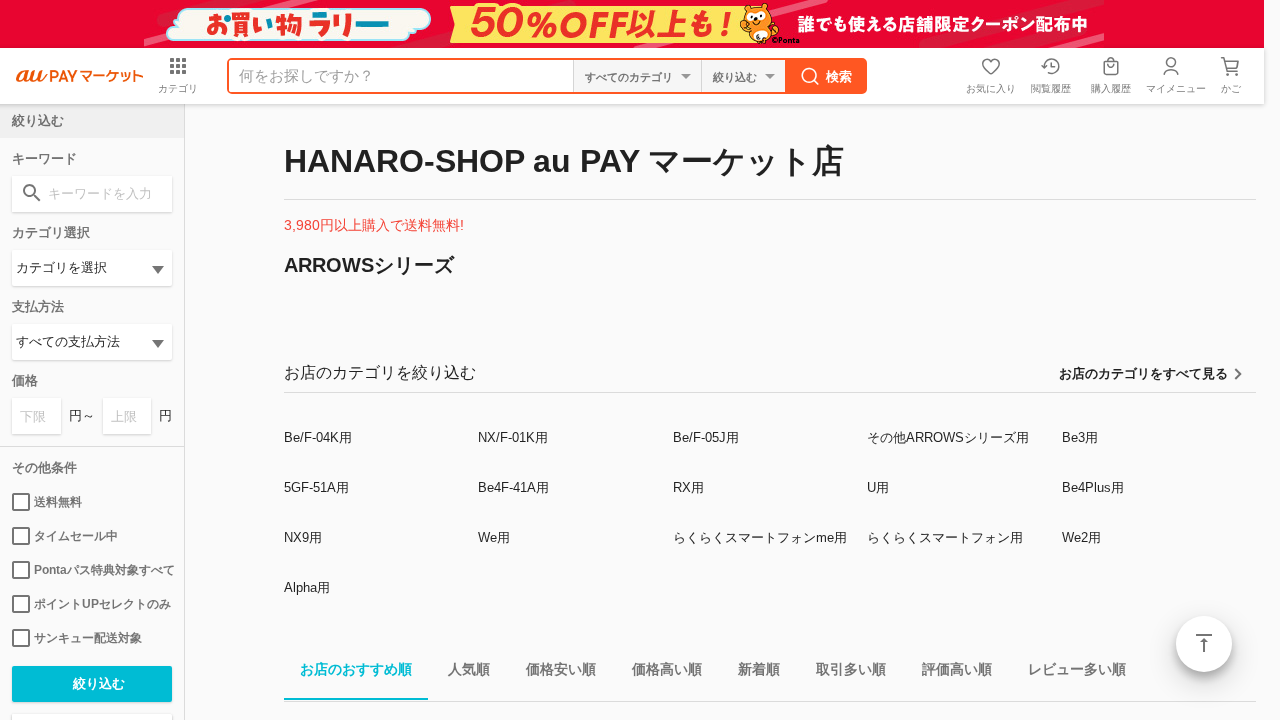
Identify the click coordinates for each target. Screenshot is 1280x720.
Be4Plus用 (1093, 487)
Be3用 (1080, 437)
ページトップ (1204, 644)
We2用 (1081, 537)
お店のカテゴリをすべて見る (1143, 373)
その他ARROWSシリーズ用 (948, 437)
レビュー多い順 (1077, 669)
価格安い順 (561, 669)
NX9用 (303, 537)
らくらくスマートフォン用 (945, 537)
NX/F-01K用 (513, 437)
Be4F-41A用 (513, 487)
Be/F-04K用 (318, 437)
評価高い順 (957, 669)
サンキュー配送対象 (88, 638)
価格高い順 (667, 669)
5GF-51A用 (316, 487)
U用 (878, 487)
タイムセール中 (76, 536)
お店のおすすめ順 (356, 669)
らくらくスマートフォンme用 (760, 537)
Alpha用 (307, 587)
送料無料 (58, 502)
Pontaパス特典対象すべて (103, 570)
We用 (494, 537)
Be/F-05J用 (706, 437)
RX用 (688, 487)
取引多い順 (851, 669)
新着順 (759, 669)
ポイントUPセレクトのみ (102, 604)
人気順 (469, 669)
